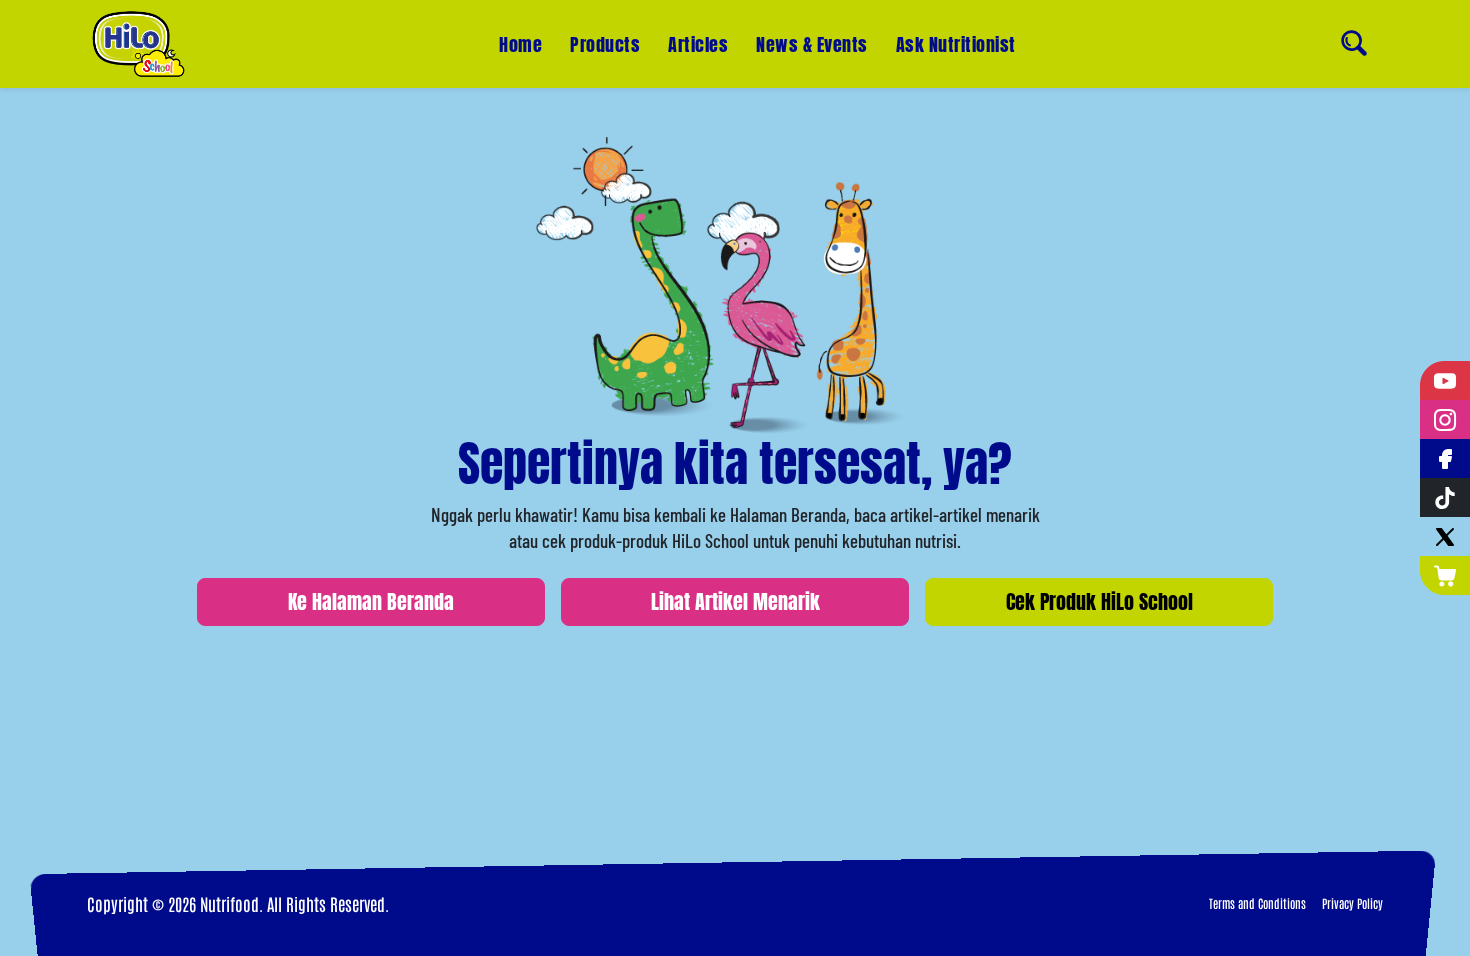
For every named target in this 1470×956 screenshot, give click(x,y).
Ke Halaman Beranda (371, 601)
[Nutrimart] (1445, 575)
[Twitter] (1445, 536)
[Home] (138, 44)
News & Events (812, 44)
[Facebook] (1445, 458)
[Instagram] (1445, 419)
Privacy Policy (1352, 903)
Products (605, 44)
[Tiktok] (1445, 497)
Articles (698, 44)
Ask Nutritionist (956, 44)
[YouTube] (1445, 380)
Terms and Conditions (1257, 903)
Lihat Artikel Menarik (735, 601)
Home (520, 44)
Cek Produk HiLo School (1099, 601)
